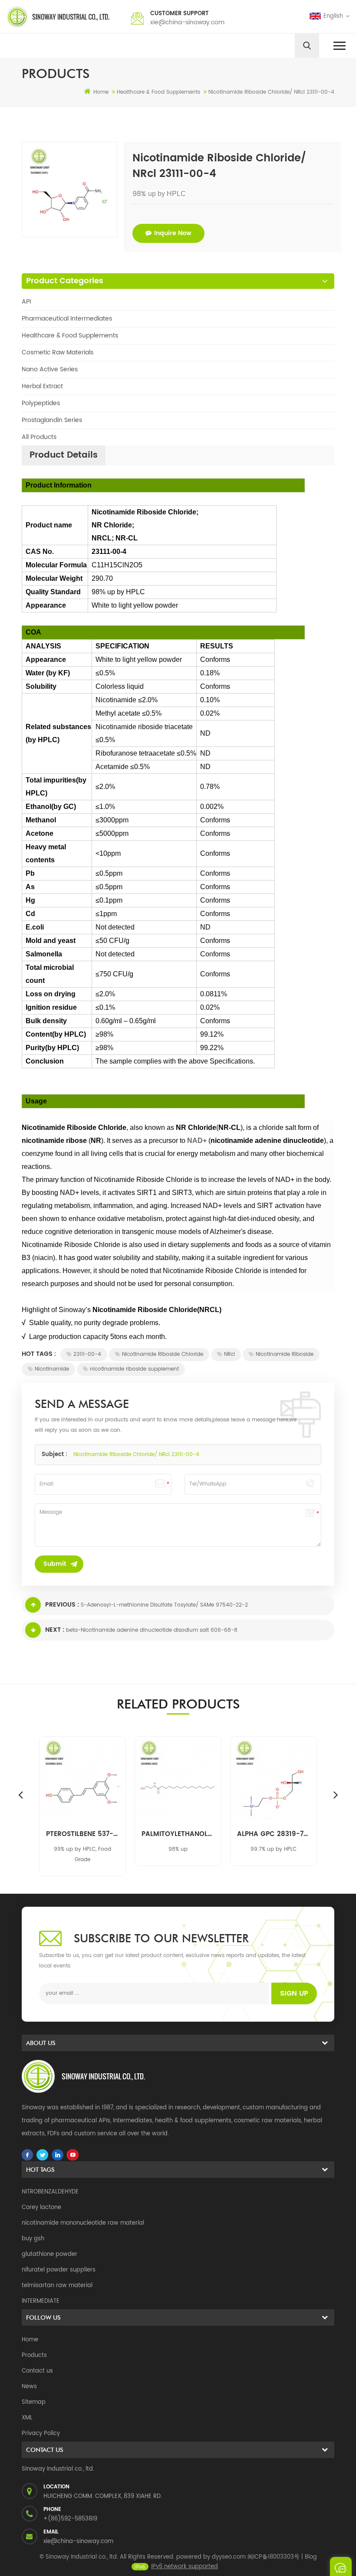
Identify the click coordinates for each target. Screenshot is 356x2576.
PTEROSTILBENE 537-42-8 (82, 1834)
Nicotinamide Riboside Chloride (163, 1354)
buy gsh (33, 2239)
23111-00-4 (87, 1354)
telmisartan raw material (57, 2286)
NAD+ (197, 1141)
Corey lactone (41, 2208)
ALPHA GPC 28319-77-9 (274, 1834)
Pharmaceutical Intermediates (67, 319)
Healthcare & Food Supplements (70, 336)
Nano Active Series (50, 369)
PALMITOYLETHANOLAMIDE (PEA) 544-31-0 (178, 1834)
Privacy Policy (41, 2434)
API (26, 302)
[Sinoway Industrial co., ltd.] (58, 17)
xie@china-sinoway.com (187, 22)
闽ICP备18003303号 (274, 2557)
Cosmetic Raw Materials (58, 352)
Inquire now (173, 233)
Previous (20, 1794)
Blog (311, 2557)
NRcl (229, 1354)
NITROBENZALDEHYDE (50, 2192)
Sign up (294, 1993)
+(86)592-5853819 (70, 2519)
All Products (39, 437)
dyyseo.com (229, 2557)
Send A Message (341, 2566)
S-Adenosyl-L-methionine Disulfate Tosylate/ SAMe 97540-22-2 (164, 1605)
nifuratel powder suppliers (59, 2270)
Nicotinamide (52, 1369)
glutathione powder (49, 2254)
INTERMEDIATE (41, 2301)
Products (34, 2355)
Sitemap (34, 2402)
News (29, 2387)
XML (27, 2418)
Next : (55, 1630)
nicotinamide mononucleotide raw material (83, 2223)
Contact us (37, 2371)
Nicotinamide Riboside (285, 1354)
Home (101, 92)
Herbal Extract (42, 386)
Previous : (62, 1605)
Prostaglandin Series (52, 420)
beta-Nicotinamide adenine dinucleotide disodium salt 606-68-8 (152, 1630)
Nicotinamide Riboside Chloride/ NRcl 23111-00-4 (136, 1455)
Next (336, 1794)
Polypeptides (41, 403)
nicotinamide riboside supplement (134, 1369)
